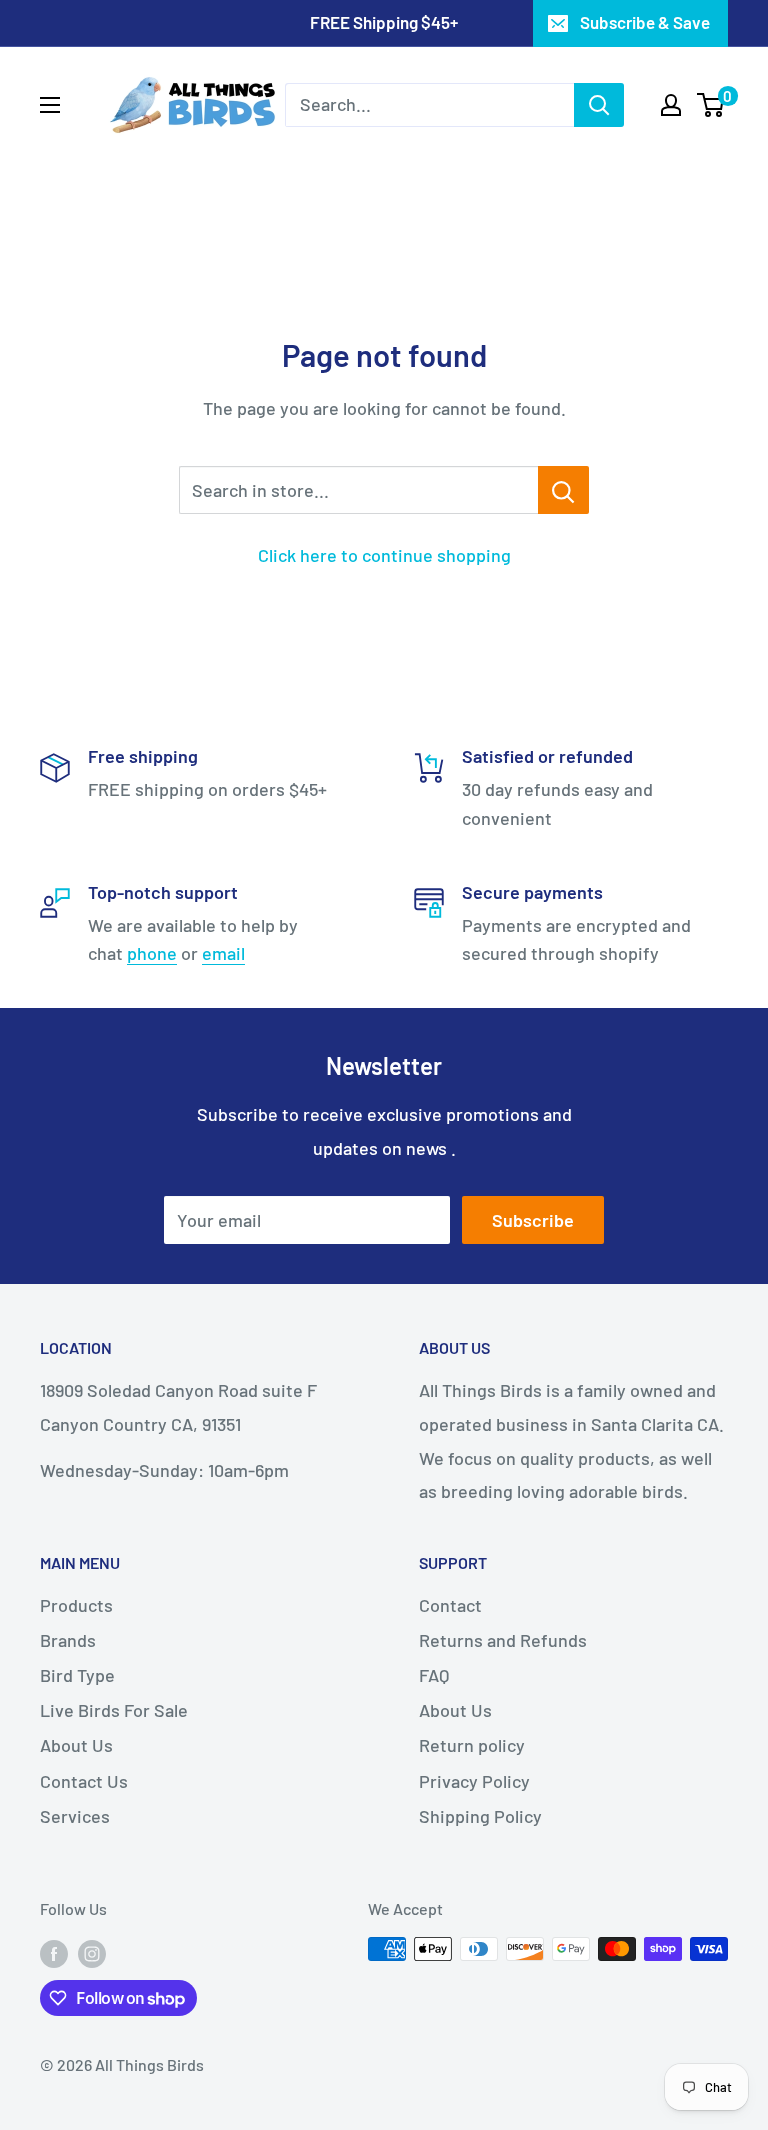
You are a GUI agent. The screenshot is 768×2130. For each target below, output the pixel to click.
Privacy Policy (474, 1781)
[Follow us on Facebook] (54, 1952)
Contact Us (84, 1781)
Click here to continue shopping (384, 555)
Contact (450, 1605)
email (223, 953)
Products (76, 1605)
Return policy (472, 1745)
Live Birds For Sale (114, 1710)
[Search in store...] (563, 490)
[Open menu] (50, 105)
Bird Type (77, 1675)
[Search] (599, 105)
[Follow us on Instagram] (92, 1952)
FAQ (434, 1675)
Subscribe (533, 1220)
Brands (68, 1640)
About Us (76, 1745)
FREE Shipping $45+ (384, 22)
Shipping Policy (480, 1816)
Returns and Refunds (503, 1640)
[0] (711, 105)
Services (75, 1816)
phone (152, 953)
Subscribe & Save (645, 22)
